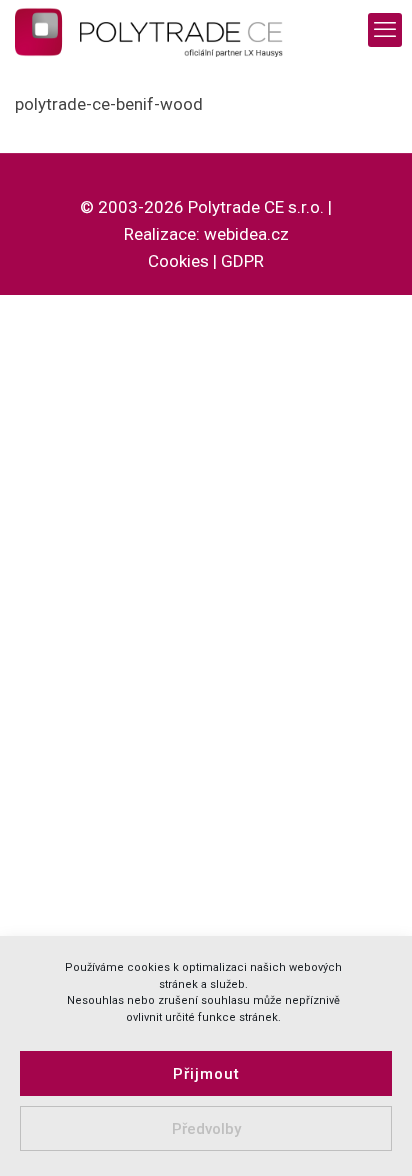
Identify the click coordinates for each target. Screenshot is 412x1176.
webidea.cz (246, 234)
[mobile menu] (385, 30)
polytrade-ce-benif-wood (109, 104)
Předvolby (206, 1129)
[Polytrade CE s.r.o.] (161, 30)
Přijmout (206, 1074)
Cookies (178, 261)
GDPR (242, 261)
